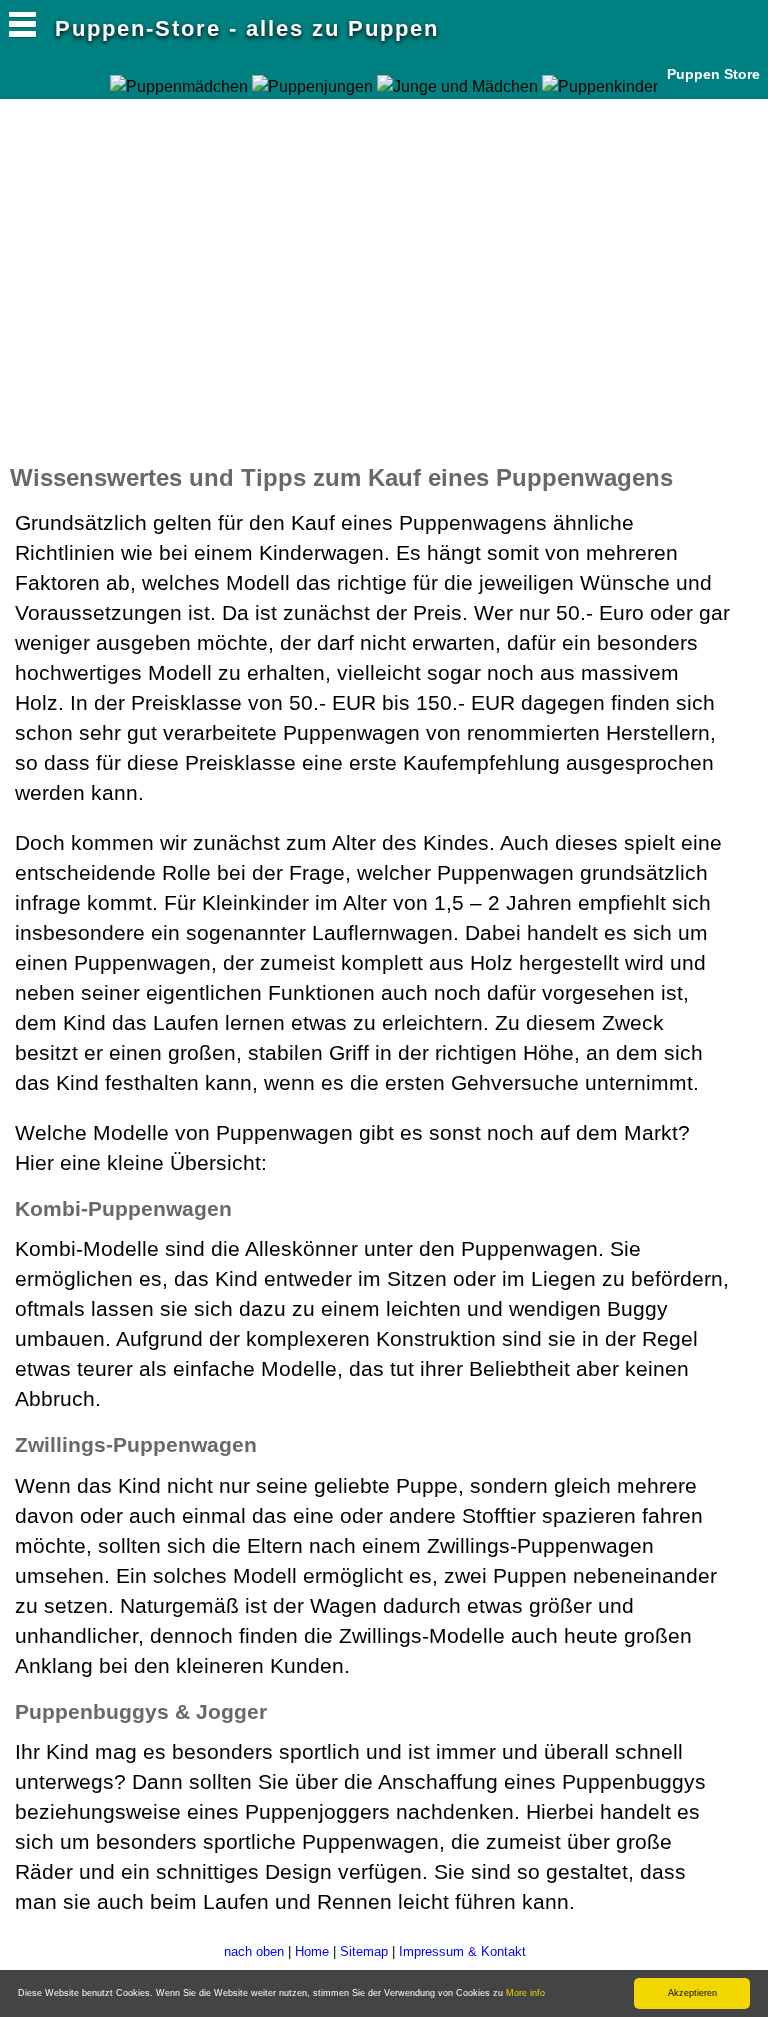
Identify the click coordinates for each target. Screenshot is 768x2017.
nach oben (254, 1951)
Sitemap (364, 1951)
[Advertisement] (244, 249)
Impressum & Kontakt (462, 1951)
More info (525, 1993)
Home (312, 1951)
